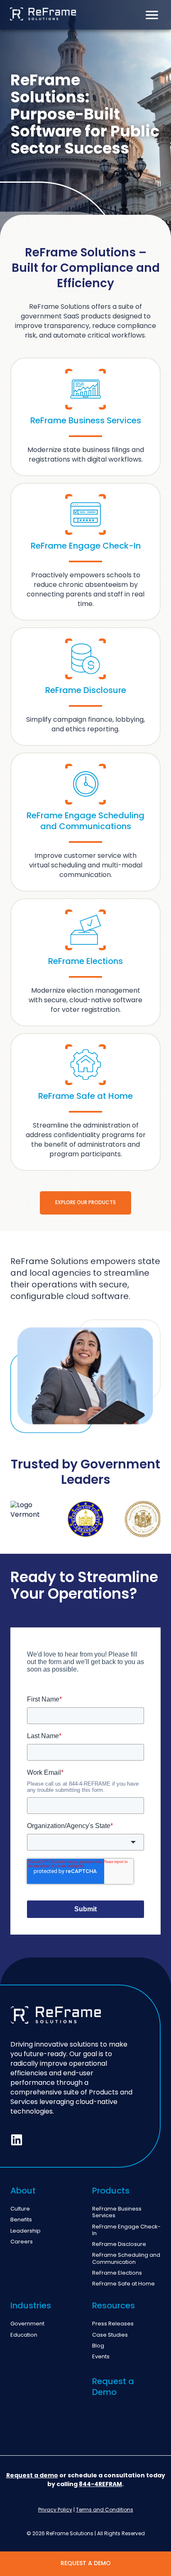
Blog (98, 2346)
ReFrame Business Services (117, 2213)
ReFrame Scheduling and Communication (126, 2259)
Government (27, 2324)
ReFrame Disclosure (119, 2245)
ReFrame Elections (117, 2273)
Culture (20, 2209)
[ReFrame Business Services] (85, 417)
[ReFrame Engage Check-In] (85, 552)
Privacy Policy (55, 2510)
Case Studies (110, 2335)
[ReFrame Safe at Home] (85, 1102)
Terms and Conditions (105, 2510)
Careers (22, 2242)
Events (101, 2357)
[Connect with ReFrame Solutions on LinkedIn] (17, 2140)
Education (24, 2335)
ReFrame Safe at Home (123, 2284)
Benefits (21, 2220)
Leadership (26, 2231)
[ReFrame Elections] (85, 962)
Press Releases (113, 2324)
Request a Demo (113, 2387)
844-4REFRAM (100, 2484)
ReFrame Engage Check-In (126, 2231)
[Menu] (152, 15)
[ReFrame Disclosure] (85, 687)
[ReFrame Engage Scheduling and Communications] (85, 822)
